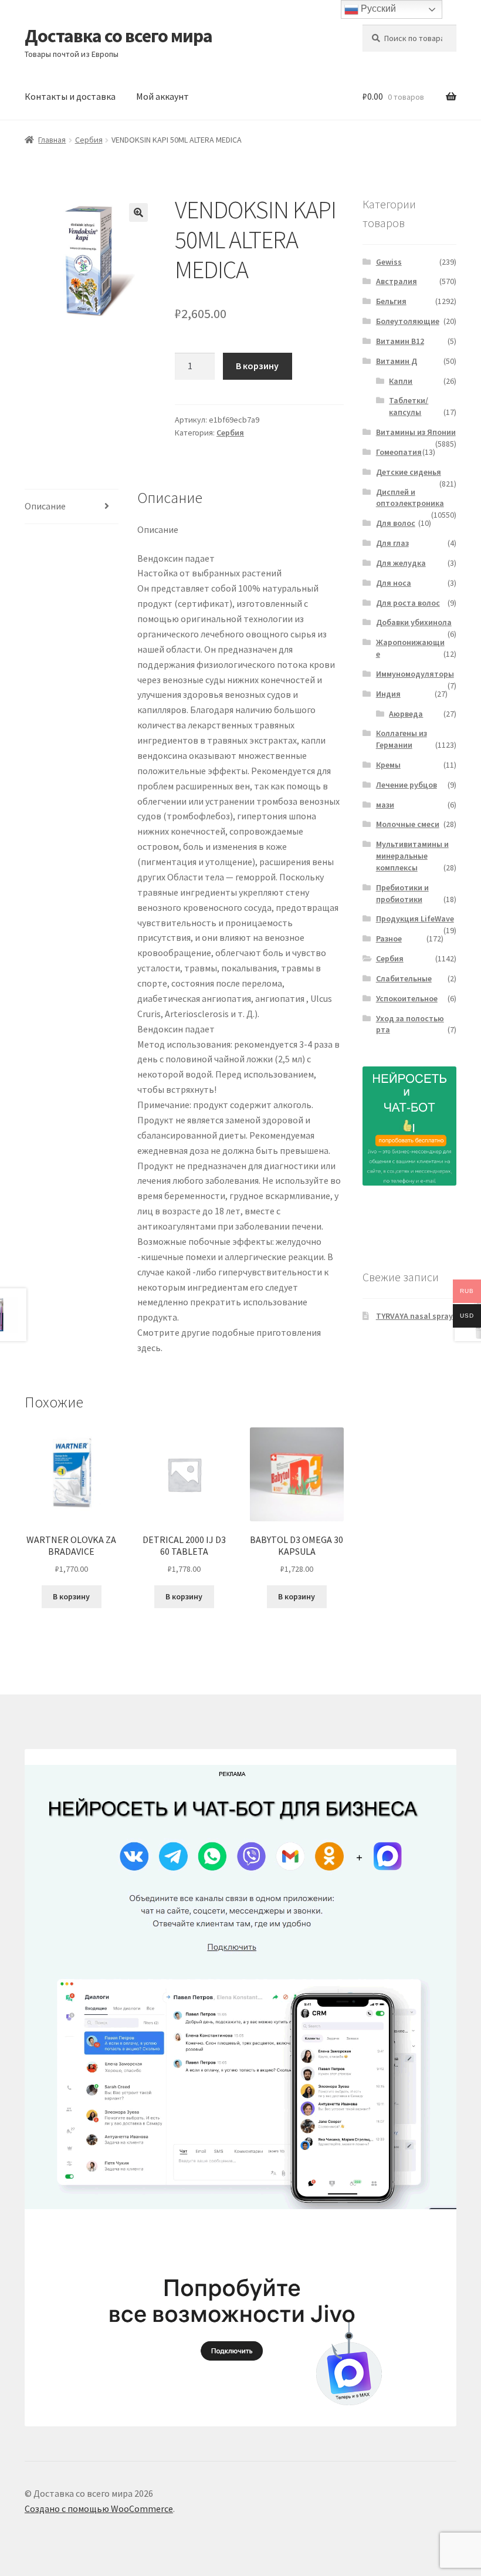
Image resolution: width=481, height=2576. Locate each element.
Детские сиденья (409, 472)
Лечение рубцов (407, 785)
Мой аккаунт (162, 96)
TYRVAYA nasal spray (414, 1316)
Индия (388, 694)
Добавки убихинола (414, 622)
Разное (389, 938)
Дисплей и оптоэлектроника (410, 498)
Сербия (89, 140)
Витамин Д (397, 361)
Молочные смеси (408, 824)
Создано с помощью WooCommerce (99, 2509)
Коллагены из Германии (402, 739)
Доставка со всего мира (118, 36)
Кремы (388, 765)
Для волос (396, 523)
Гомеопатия (399, 452)
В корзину (257, 366)
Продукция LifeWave (415, 919)
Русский (377, 9)
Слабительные (404, 978)
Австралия (397, 281)
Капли (401, 381)
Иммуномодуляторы (415, 674)
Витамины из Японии (416, 432)
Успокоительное (407, 998)
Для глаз (392, 543)
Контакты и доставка (70, 96)
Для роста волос (408, 603)
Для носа (394, 583)
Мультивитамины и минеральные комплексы (412, 856)
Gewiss (389, 262)
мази (385, 805)
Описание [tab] (45, 506)
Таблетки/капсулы (409, 406)
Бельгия (391, 301)
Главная (52, 140)
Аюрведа (406, 714)
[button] (138, 212)
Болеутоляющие (408, 321)
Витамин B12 (400, 341)
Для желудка (401, 563)
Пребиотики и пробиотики (402, 893)
